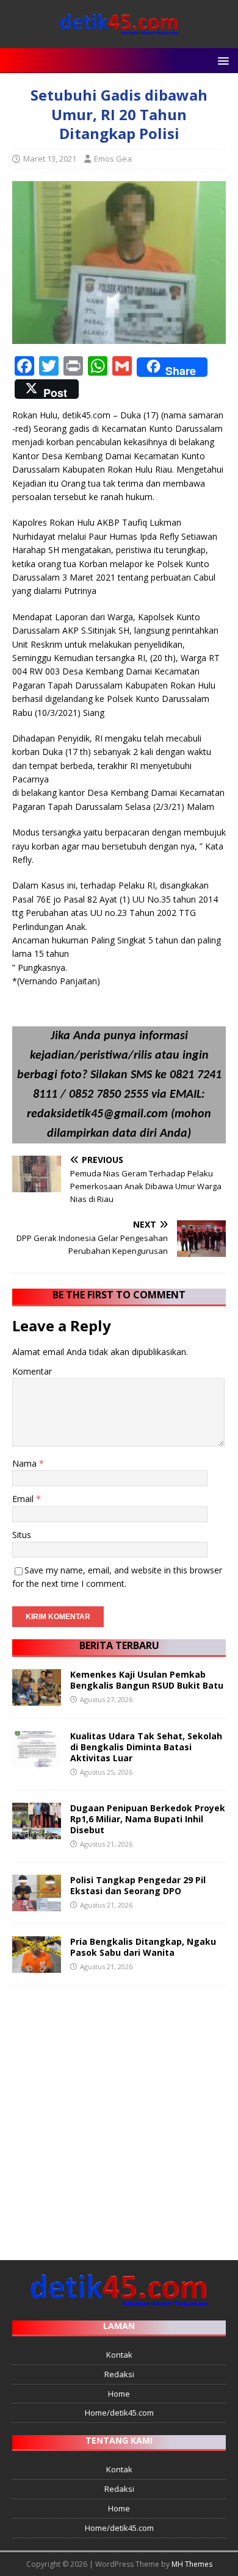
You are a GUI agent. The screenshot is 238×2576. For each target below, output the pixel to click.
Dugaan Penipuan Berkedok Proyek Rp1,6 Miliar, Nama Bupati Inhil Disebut (148, 1819)
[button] (221, 60)
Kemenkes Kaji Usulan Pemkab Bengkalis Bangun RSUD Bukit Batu (147, 1680)
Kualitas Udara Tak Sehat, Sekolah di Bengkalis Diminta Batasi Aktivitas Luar (146, 1747)
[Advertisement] (119, 2117)
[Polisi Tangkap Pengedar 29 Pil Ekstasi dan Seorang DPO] (37, 1904)
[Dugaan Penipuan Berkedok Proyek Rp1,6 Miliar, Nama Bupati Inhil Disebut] (37, 1832)
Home (119, 2394)
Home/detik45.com (119, 2413)
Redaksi (119, 2374)
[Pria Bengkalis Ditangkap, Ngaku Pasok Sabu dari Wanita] (37, 1965)
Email (24, 1499)
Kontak (119, 2355)
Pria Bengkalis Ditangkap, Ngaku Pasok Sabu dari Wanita (143, 1947)
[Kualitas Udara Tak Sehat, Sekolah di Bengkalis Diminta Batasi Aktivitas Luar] (37, 1760)
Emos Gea (113, 159)
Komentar (32, 1371)
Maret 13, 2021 (50, 159)
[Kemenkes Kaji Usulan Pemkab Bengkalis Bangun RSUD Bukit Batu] (37, 1698)
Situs (22, 1535)
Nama (26, 1463)
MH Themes (192, 2564)
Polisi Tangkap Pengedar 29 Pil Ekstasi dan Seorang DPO (138, 1885)
